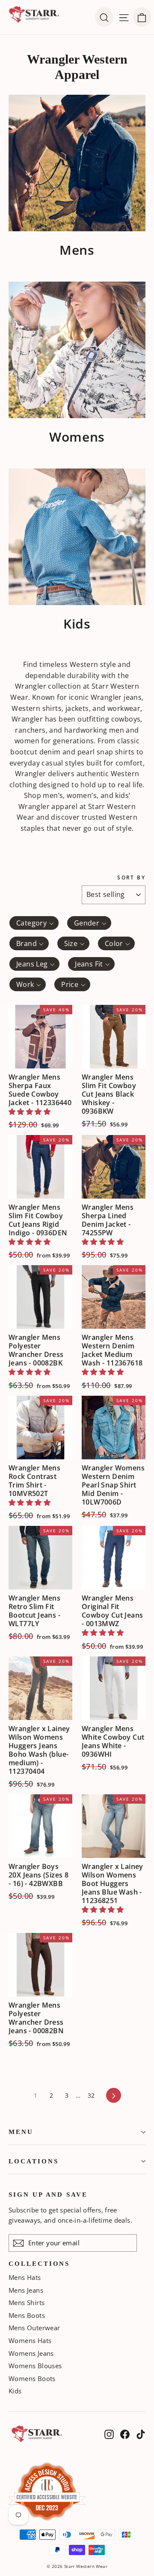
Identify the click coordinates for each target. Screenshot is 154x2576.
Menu (21, 2132)
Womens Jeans (31, 2353)
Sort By (131, 878)
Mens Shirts (27, 2302)
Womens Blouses (35, 2366)
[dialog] (142, 17)
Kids (15, 2391)
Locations (33, 2161)
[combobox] (34, 923)
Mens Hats (25, 2277)
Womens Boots (32, 2378)
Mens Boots (27, 2315)
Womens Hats (30, 2340)
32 (91, 2095)
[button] (30, 1112)
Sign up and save (48, 2195)
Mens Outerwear (34, 2328)
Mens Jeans (26, 2290)
